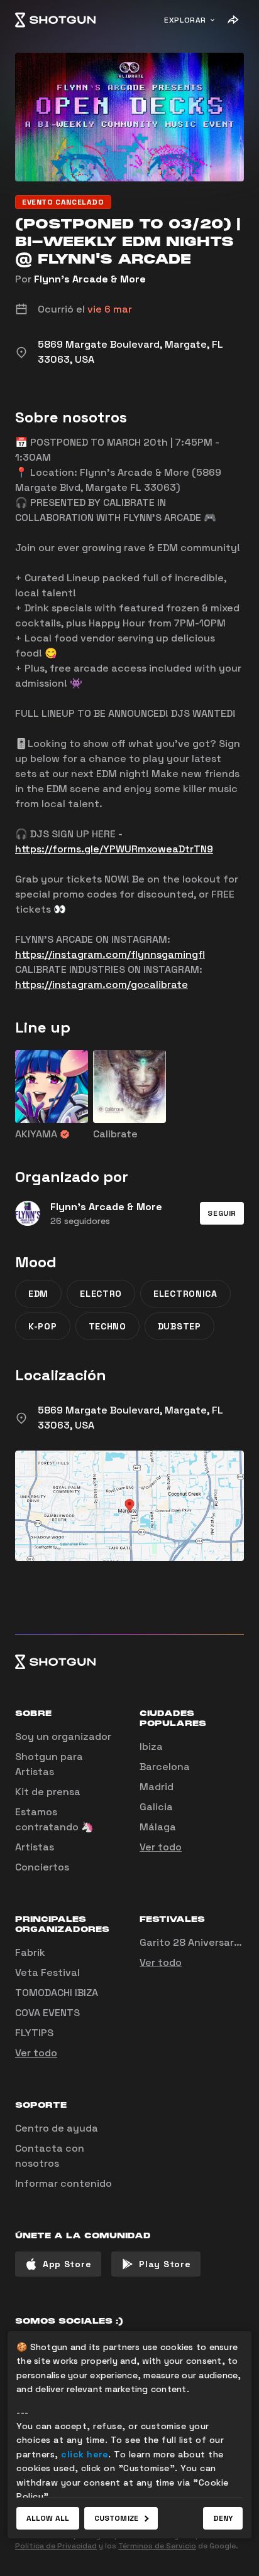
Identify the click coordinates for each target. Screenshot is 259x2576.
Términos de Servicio (157, 2546)
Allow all (48, 2518)
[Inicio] (55, 20)
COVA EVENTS (47, 2013)
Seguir (222, 1213)
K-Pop (43, 1326)
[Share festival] (233, 20)
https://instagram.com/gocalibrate (102, 985)
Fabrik (30, 1952)
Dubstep (179, 1326)
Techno (107, 1326)
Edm (38, 1294)
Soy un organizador (63, 1736)
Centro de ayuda (57, 2128)
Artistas (35, 1847)
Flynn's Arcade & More (90, 279)
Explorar (185, 20)
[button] (222, 1213)
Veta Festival (47, 1972)
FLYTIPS (34, 2033)
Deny (223, 2518)
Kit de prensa (48, 1792)
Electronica (185, 1294)
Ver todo (161, 1847)
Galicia (156, 1807)
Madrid (157, 1787)
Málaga (158, 1827)
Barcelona (165, 1767)
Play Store (165, 2264)
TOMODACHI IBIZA (57, 1993)
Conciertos (42, 1867)
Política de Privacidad (56, 2546)
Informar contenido (63, 2183)
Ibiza (151, 1747)
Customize (116, 2518)
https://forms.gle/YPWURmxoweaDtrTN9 (114, 849)
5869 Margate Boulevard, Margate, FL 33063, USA (130, 1418)
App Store (67, 2264)
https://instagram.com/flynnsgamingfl (110, 954)
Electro (101, 1294)
